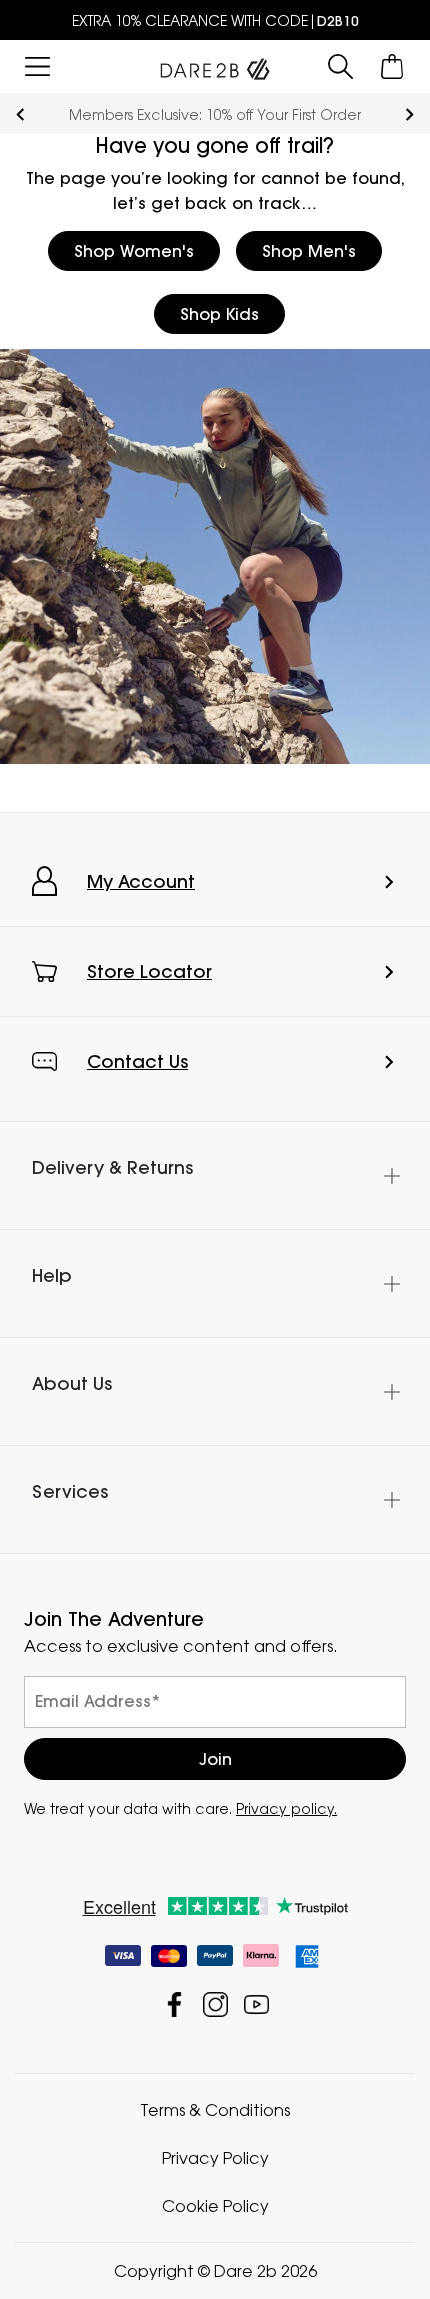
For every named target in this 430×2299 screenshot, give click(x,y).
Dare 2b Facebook (174, 2004)
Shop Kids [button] (219, 314)
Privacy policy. (286, 1808)
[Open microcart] (392, 66)
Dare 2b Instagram (215, 2004)
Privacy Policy (215, 2158)
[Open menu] (37, 66)
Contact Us (137, 1061)
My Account (141, 881)
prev (20, 114)
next (409, 114)
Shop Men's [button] (309, 251)
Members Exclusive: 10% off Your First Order (215, 114)
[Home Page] (215, 65)
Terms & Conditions (215, 2110)
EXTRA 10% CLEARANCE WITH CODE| (215, 20)
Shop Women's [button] (134, 251)
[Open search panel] (340, 66)
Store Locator (149, 971)
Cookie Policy (215, 2206)
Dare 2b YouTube (256, 2004)
